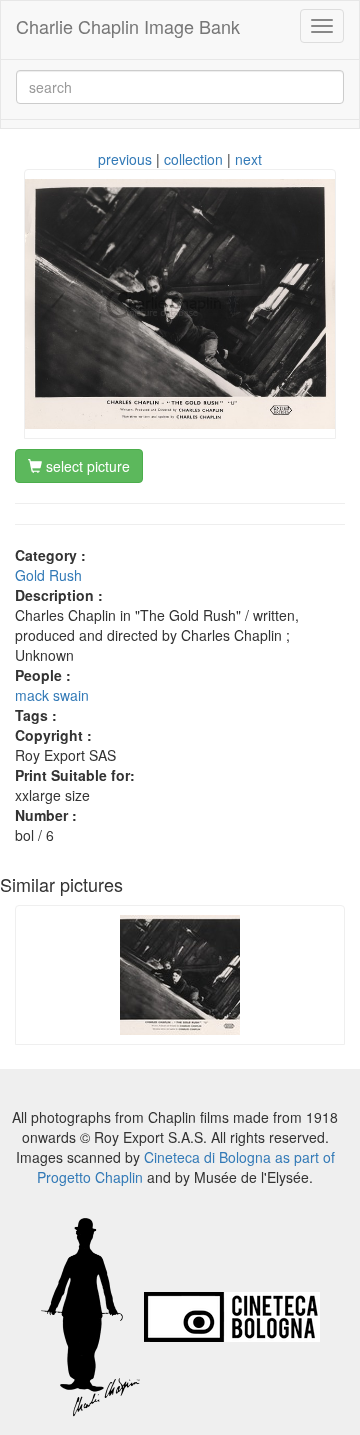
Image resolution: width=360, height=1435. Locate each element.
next (248, 159)
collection (193, 159)
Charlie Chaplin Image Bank (128, 26)
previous (125, 159)
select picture (86, 466)
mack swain (52, 695)
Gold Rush (48, 575)
